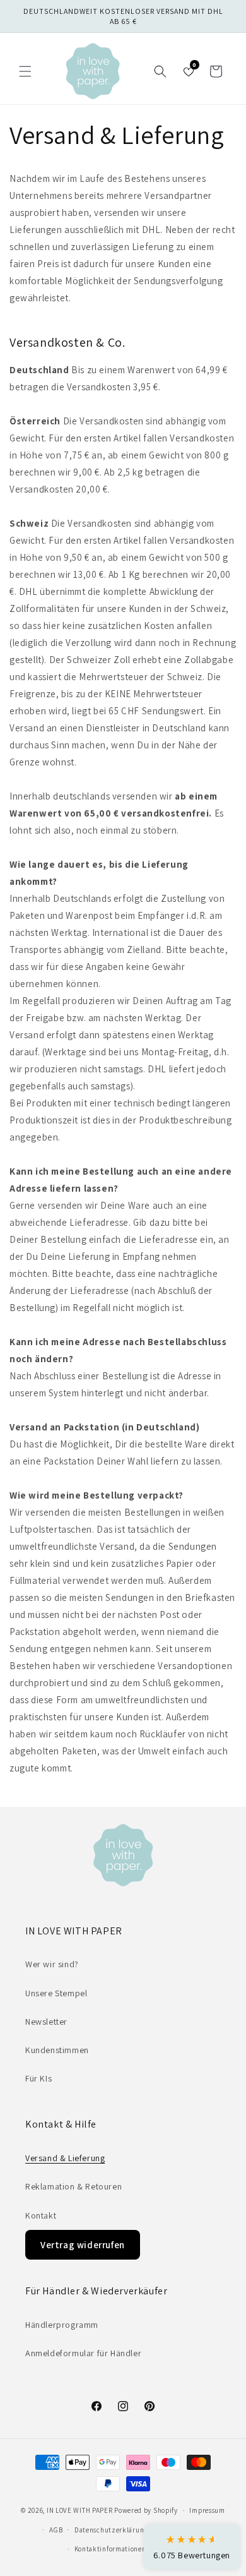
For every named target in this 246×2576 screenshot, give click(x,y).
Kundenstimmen (57, 2050)
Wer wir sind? (52, 1964)
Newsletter (46, 2022)
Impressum (207, 2510)
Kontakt (41, 2215)
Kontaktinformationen (110, 2549)
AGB (56, 2530)
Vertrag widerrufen (83, 2245)
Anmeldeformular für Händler (83, 2353)
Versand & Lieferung (65, 2158)
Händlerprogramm (62, 2325)
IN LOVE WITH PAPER (80, 2510)
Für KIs (38, 2078)
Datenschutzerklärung (111, 2530)
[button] (25, 71)
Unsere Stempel (56, 1993)
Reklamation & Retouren (73, 2186)
